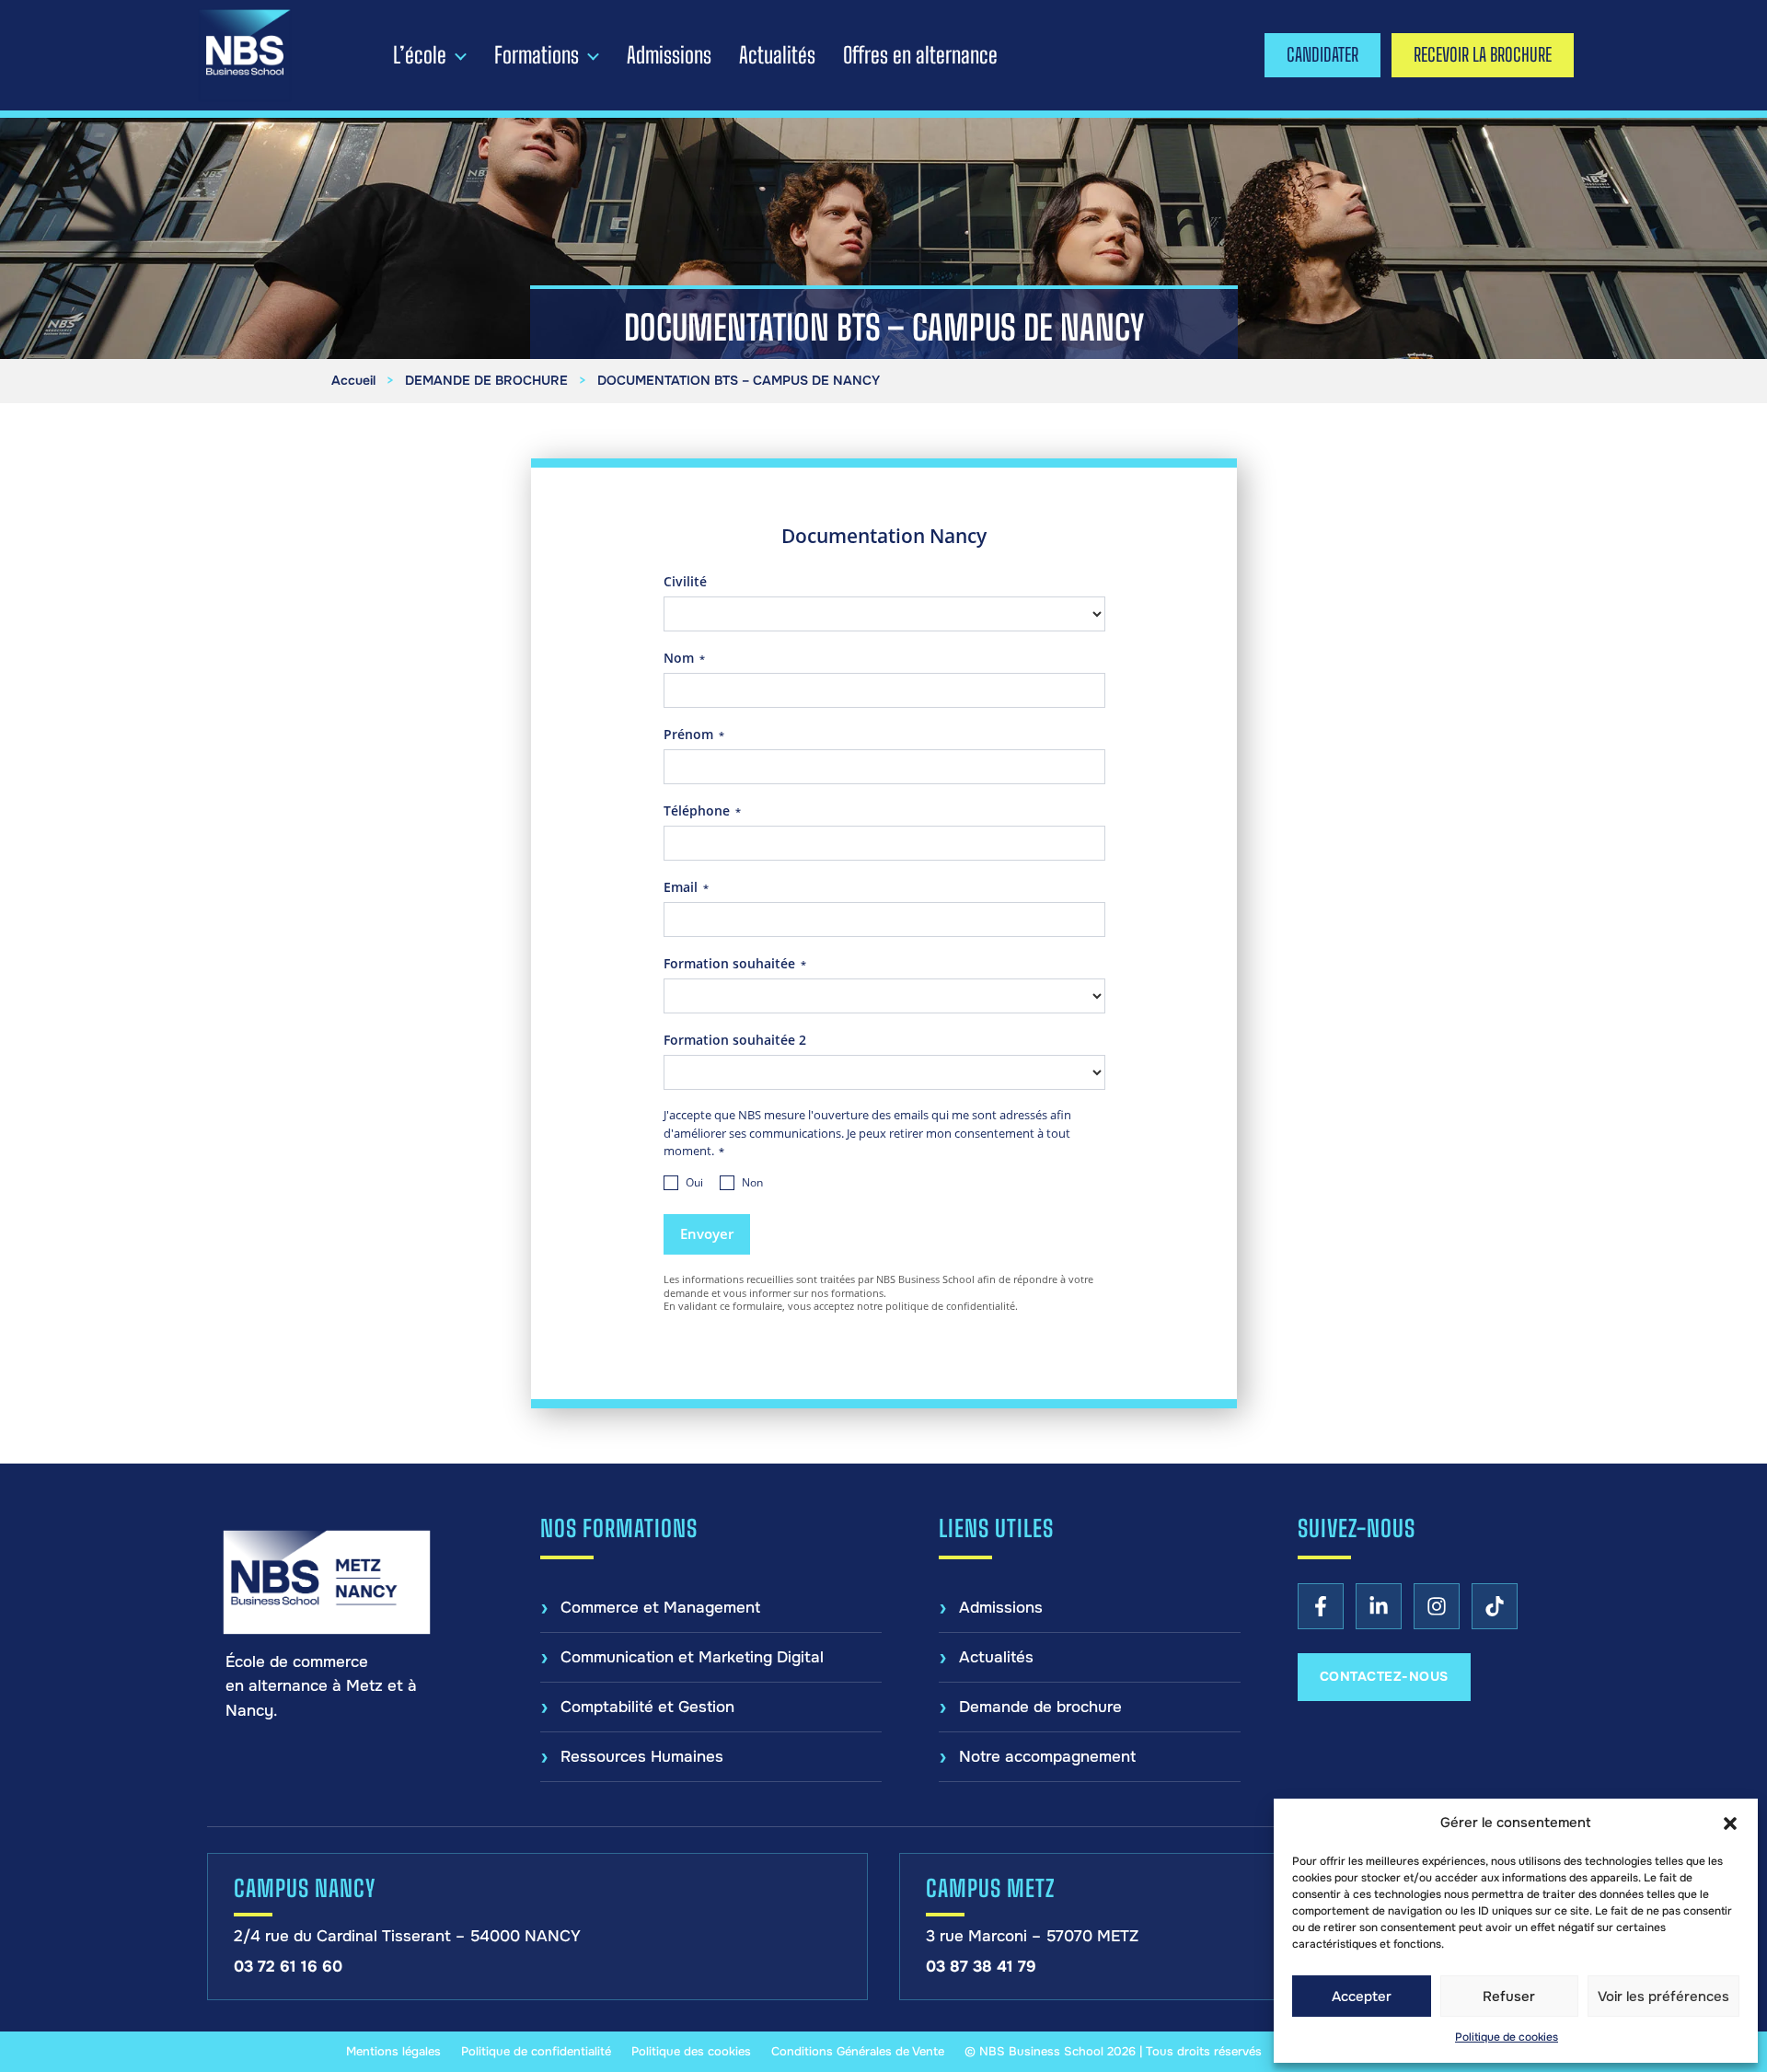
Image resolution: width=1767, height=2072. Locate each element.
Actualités (777, 55)
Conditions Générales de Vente (858, 2051)
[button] (1730, 1823)
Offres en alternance (920, 55)
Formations (537, 55)
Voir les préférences (1663, 1997)
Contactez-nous (1384, 1676)
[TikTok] (1495, 1606)
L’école (420, 55)
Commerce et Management (660, 1608)
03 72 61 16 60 (288, 1967)
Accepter (1362, 1997)
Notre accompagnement (1047, 1757)
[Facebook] (1321, 1606)
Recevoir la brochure (1483, 54)
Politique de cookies (1507, 2037)
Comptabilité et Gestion (647, 1707)
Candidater (1322, 54)
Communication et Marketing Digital (692, 1657)
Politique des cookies (691, 2051)
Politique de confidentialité (536, 2051)
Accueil (353, 380)
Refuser (1509, 1997)
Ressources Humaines (642, 1757)
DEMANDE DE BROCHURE (486, 380)
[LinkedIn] (1379, 1606)
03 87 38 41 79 (981, 1967)
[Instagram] (1437, 1606)
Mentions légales (393, 2051)
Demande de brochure (1040, 1707)
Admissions (669, 55)
